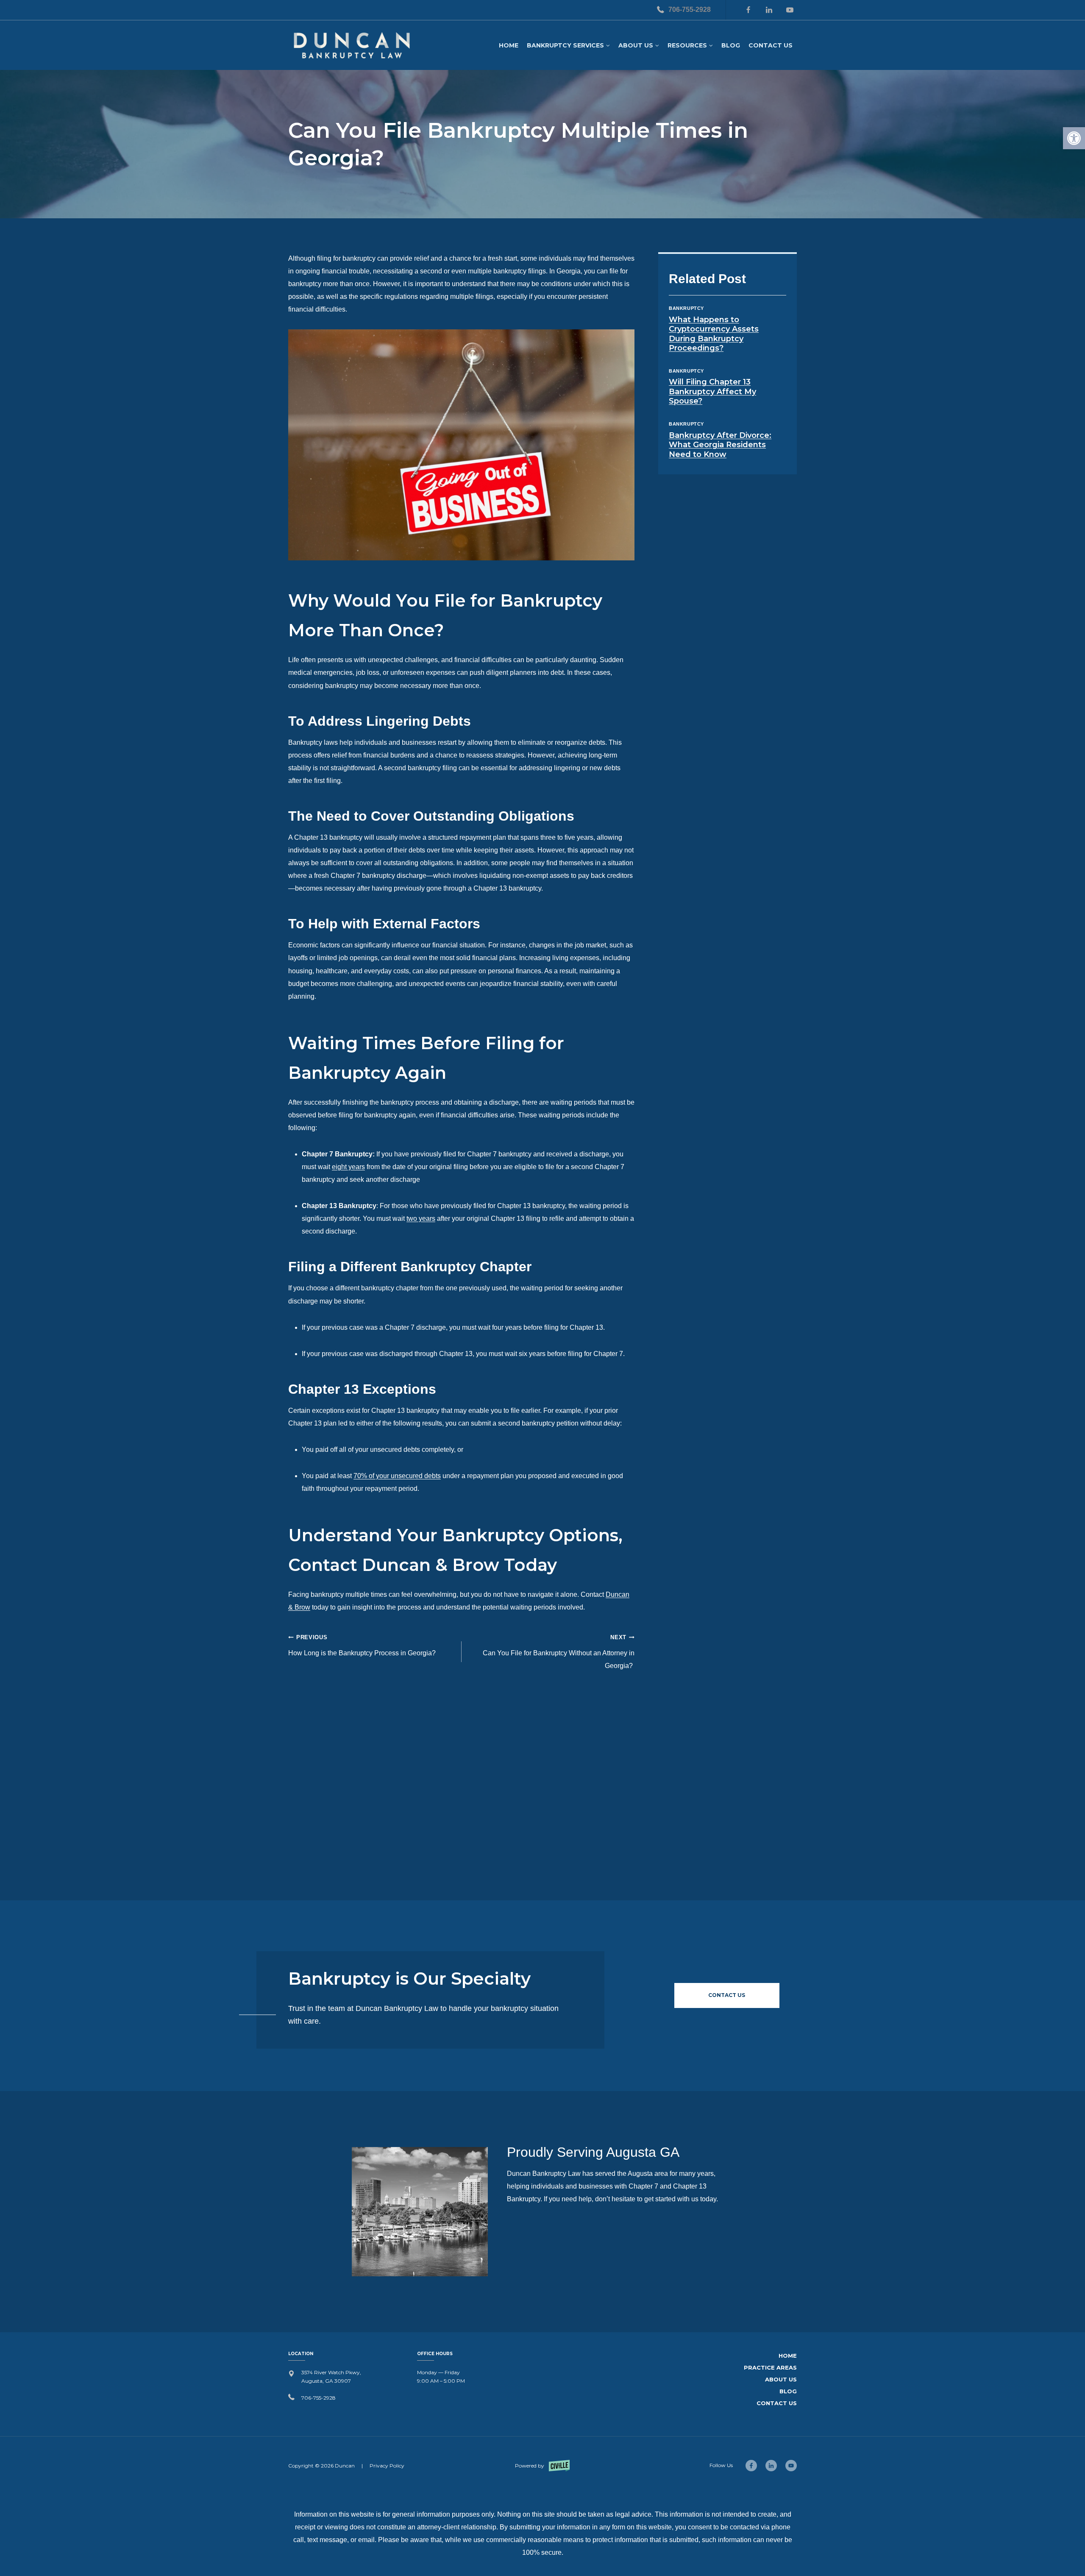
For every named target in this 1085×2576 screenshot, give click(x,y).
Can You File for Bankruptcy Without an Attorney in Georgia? (559, 1652)
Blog (731, 45)
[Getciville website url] (542, 2466)
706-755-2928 (690, 10)
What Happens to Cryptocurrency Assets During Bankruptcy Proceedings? (714, 334)
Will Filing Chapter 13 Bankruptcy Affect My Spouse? (712, 391)
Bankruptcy (686, 308)
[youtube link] (791, 2466)
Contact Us (771, 45)
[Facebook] (748, 10)
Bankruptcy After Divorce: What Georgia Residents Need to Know (720, 445)
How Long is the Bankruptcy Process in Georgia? (363, 1645)
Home (509, 45)
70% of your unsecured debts (397, 1476)
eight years (348, 1167)
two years (421, 1218)
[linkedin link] (771, 2466)
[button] (1074, 138)
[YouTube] (790, 10)
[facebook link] (751, 2466)
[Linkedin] (769, 10)
